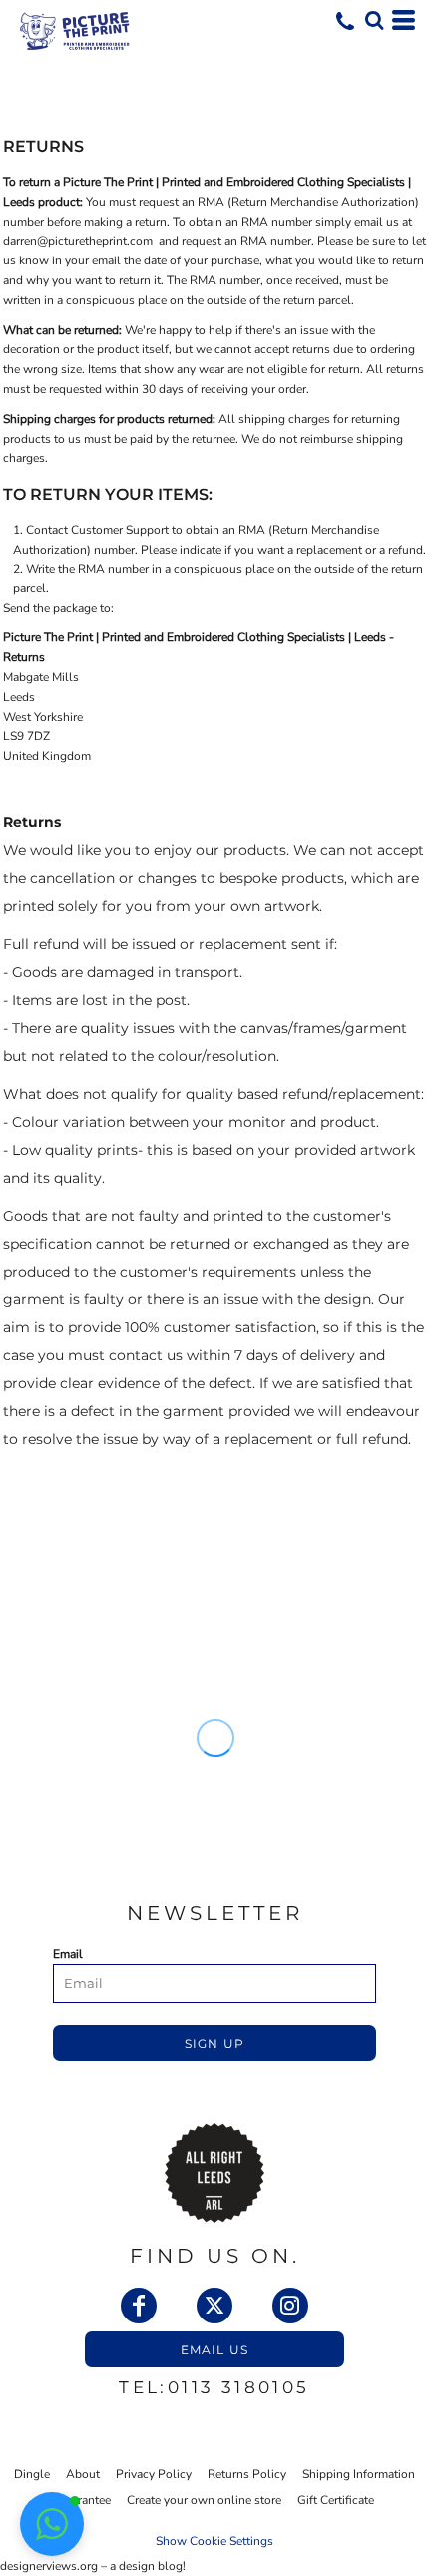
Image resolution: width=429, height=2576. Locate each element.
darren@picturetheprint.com (78, 241)
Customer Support (120, 530)
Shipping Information (359, 2474)
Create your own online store (204, 2500)
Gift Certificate (336, 2500)
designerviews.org (49, 2566)
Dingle (32, 2474)
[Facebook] (139, 2306)
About (83, 2474)
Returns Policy (247, 2474)
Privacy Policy (154, 2474)
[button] (374, 20)
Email (68, 1954)
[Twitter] (214, 2306)
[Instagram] (290, 2306)
